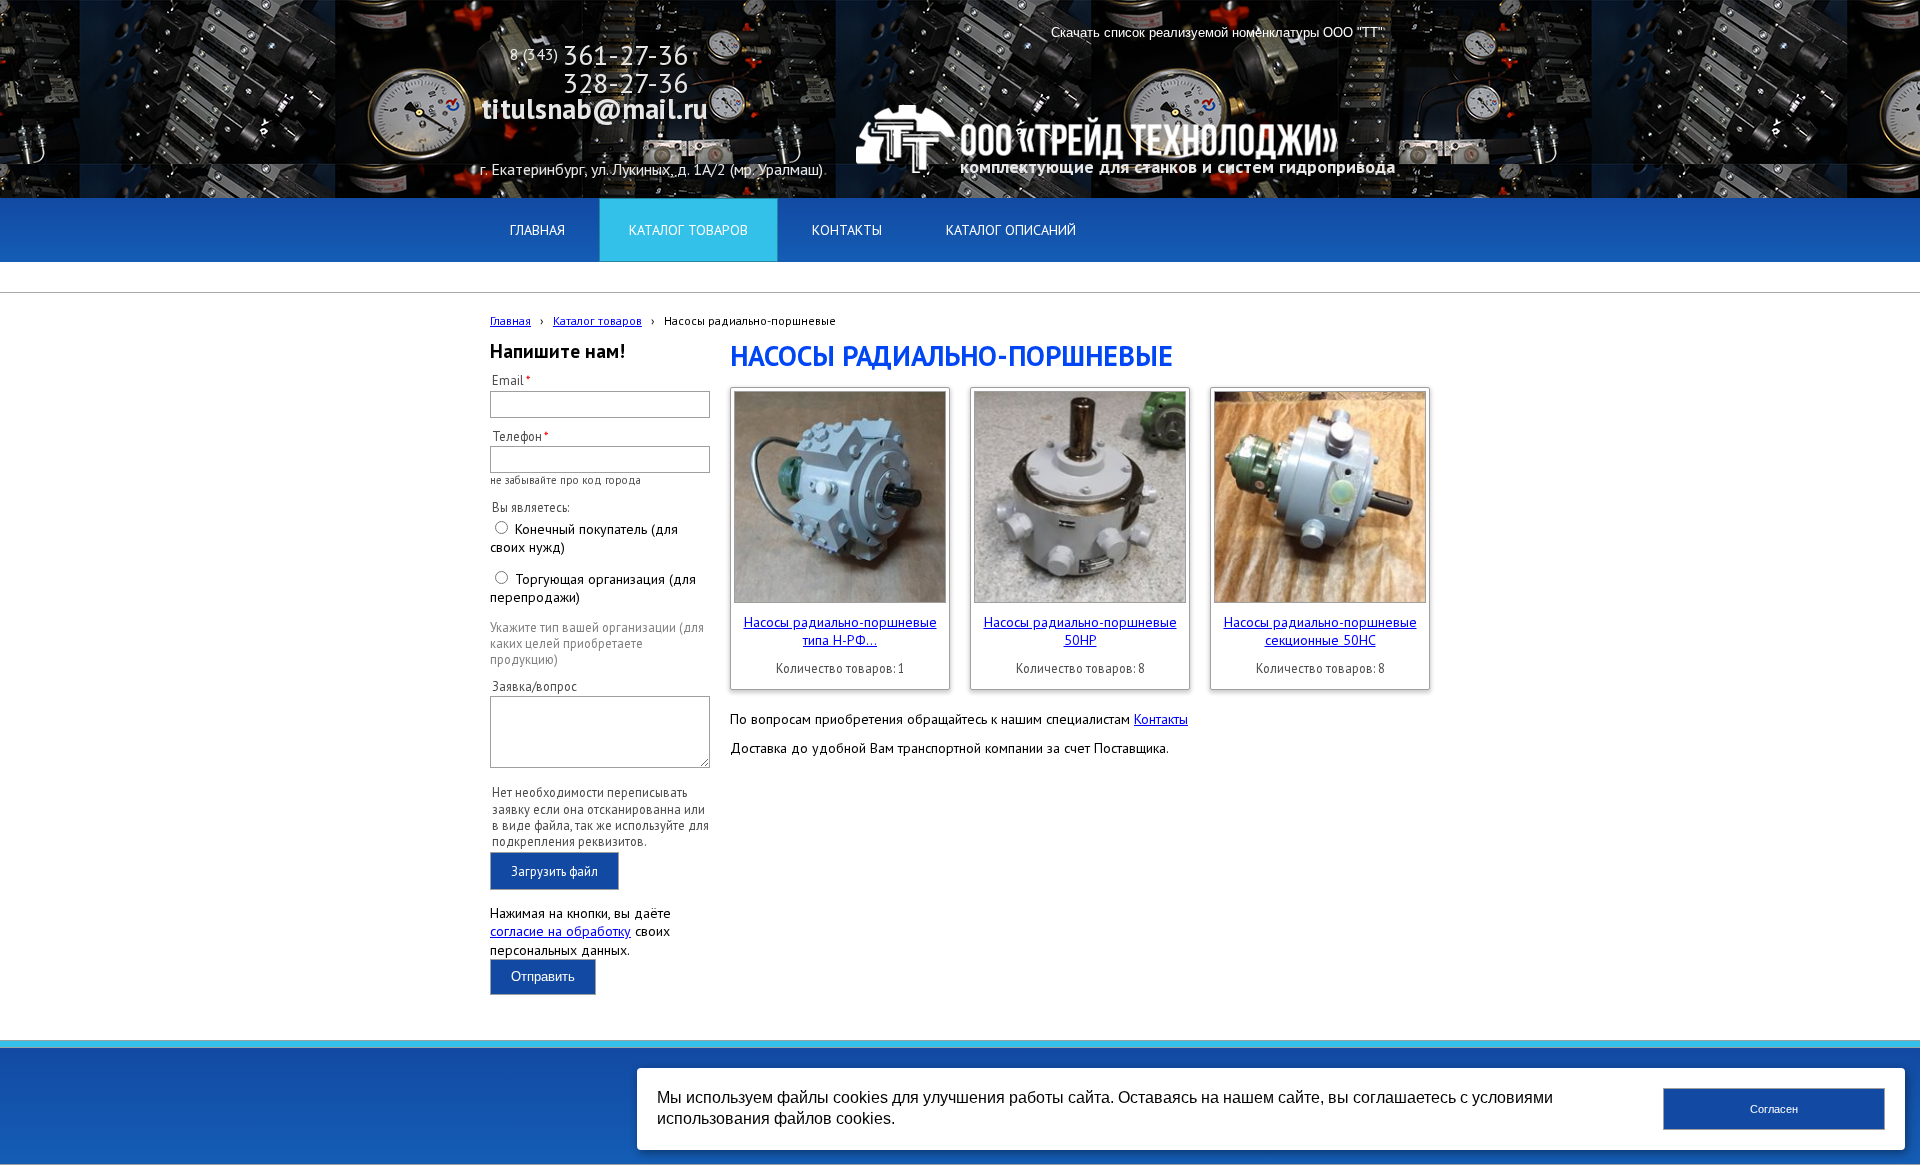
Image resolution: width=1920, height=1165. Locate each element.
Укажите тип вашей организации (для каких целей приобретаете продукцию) (597, 643)
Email (508, 380)
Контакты (1161, 719)
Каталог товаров (597, 320)
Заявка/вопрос (534, 686)
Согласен (1774, 1109)
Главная (510, 320)
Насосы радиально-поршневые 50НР (1080, 631)
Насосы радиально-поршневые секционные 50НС (1320, 631)
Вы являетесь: (530, 507)
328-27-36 (625, 82)
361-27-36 (625, 54)
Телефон (517, 436)
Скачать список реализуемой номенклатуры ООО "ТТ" (1217, 32)
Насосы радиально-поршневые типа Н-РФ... (840, 631)
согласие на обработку (560, 931)
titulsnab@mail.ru (594, 108)
